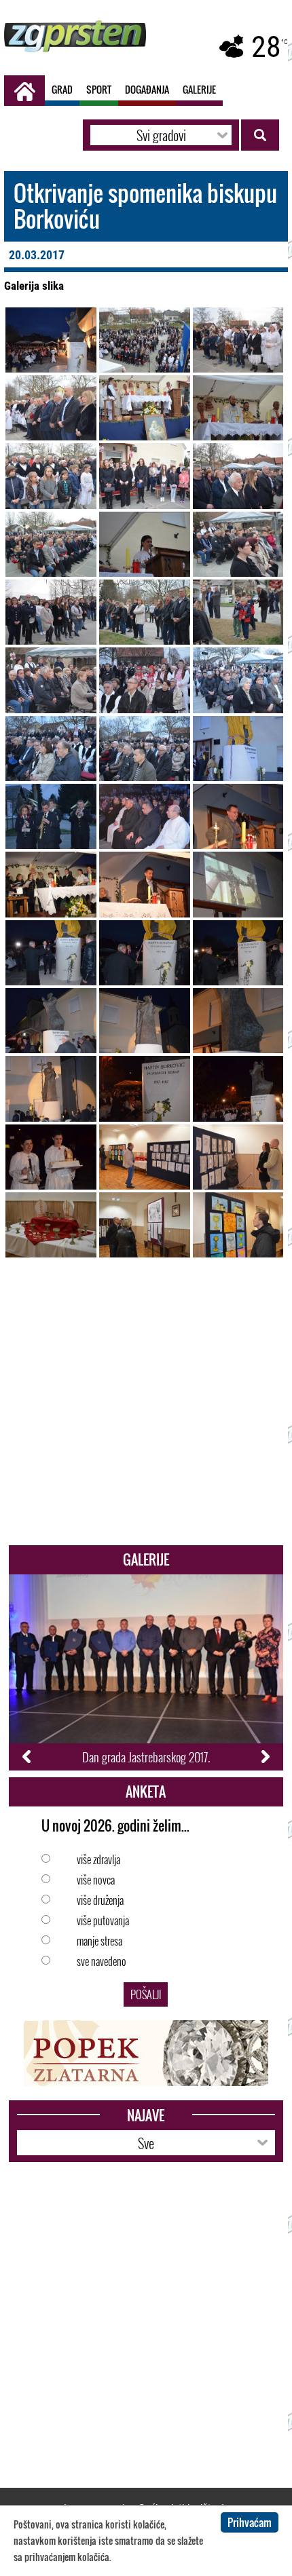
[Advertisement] (146, 1409)
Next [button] (264, 1757)
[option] (146, 1672)
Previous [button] (28, 1757)
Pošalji (146, 1994)
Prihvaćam (250, 2522)
